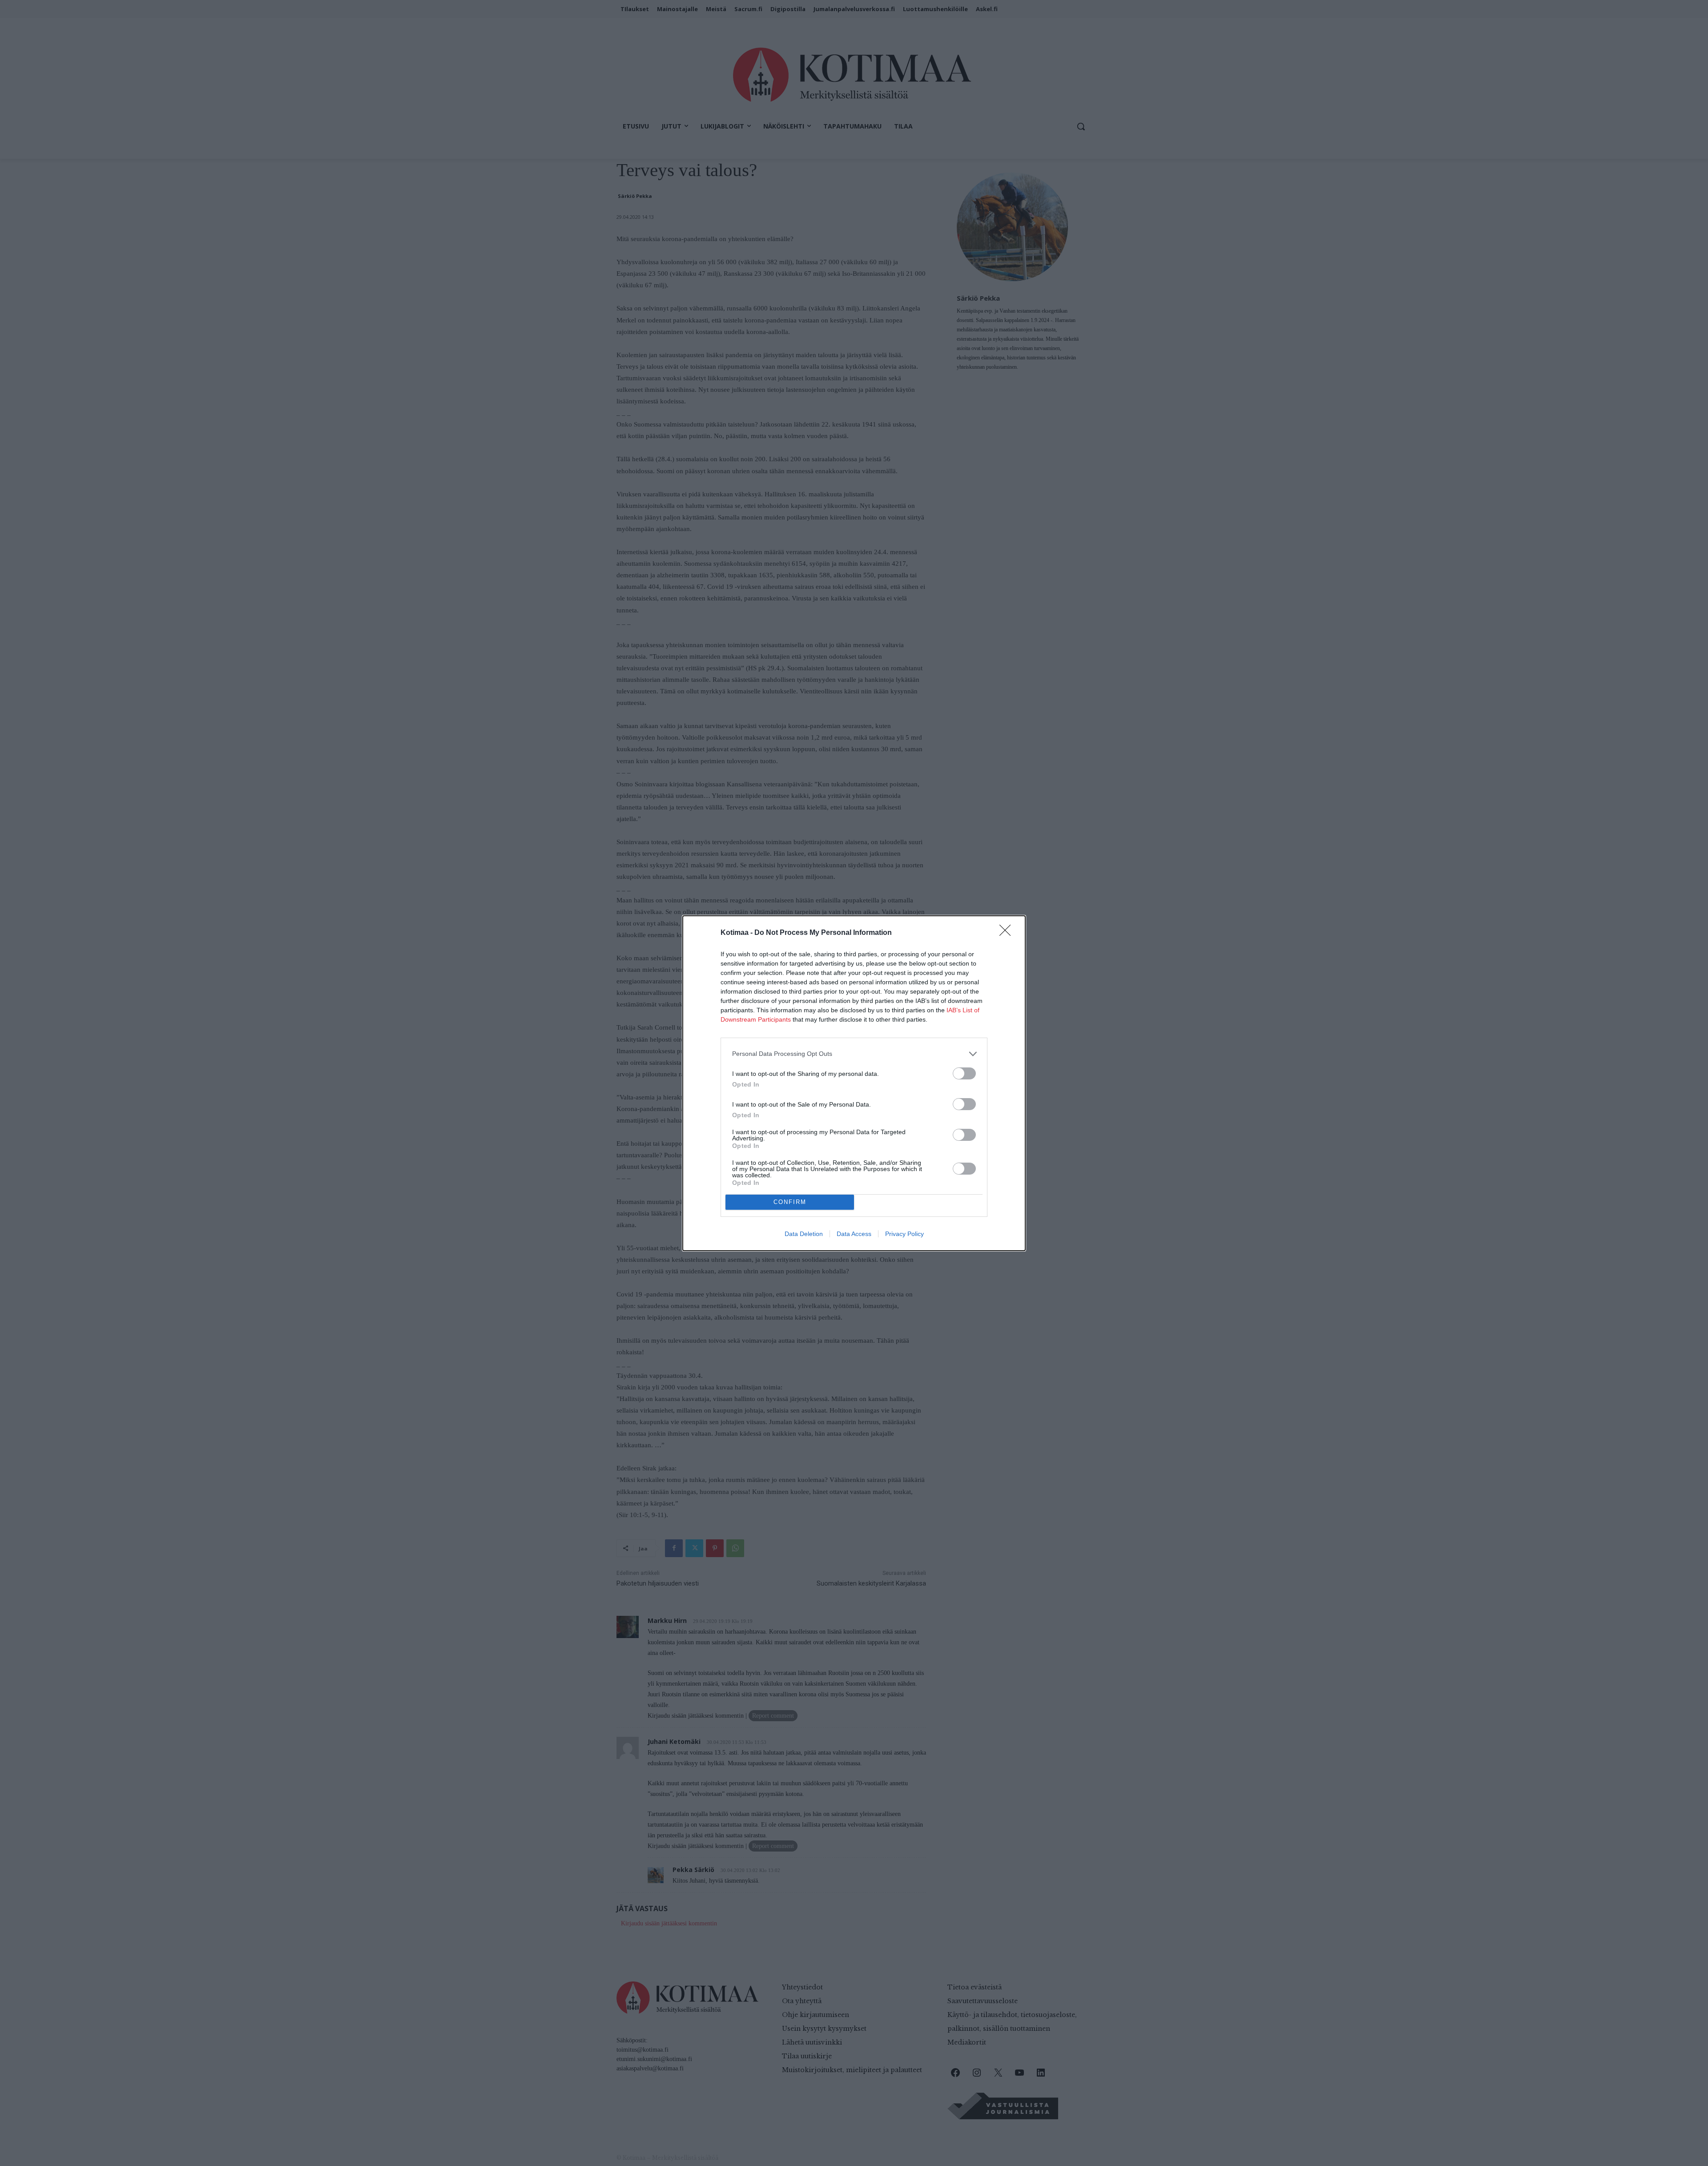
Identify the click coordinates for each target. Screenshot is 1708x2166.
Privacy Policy (904, 1234)
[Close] (1008, 933)
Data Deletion (804, 1234)
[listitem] (854, 1054)
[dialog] (854, 1083)
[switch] (964, 1073)
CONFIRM (790, 1202)
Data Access (854, 1234)
